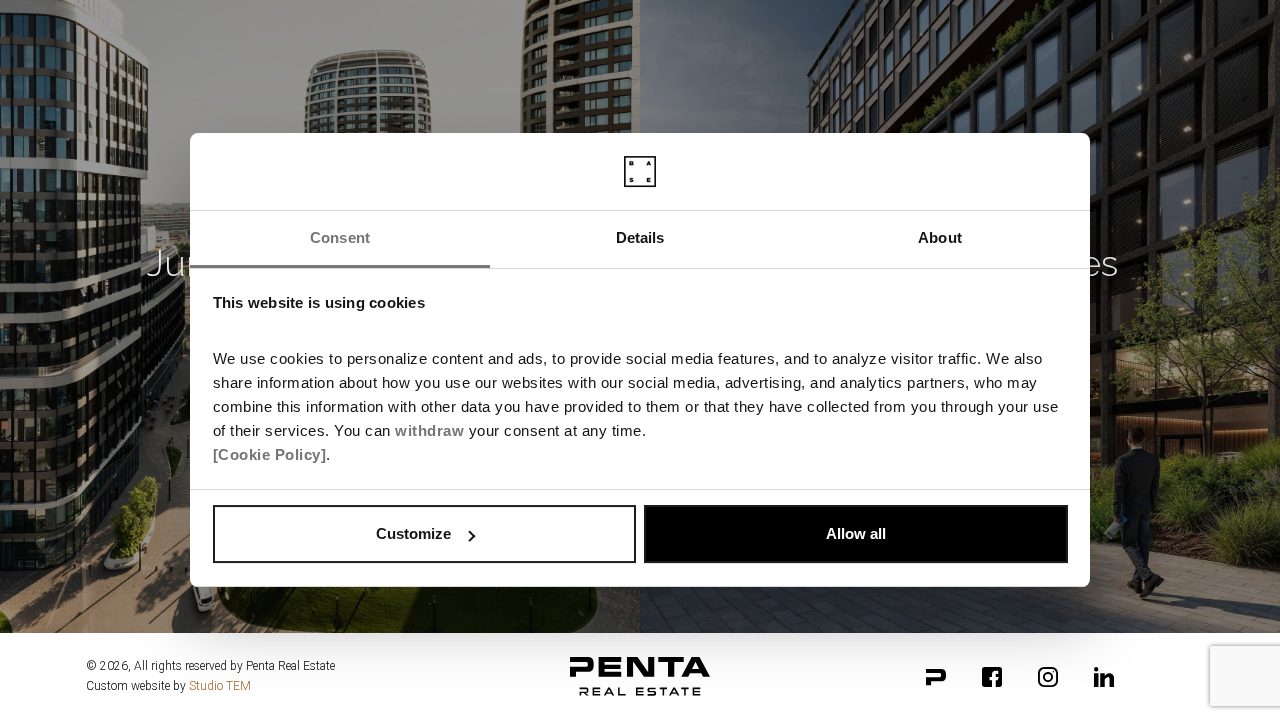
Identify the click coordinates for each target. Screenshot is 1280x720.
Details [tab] (640, 237)
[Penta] (936, 677)
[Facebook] (992, 677)
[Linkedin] (1104, 677)
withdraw (429, 430)
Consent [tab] (340, 237)
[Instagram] (1048, 677)
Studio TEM (220, 686)
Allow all (856, 533)
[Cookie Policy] (270, 454)
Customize (413, 533)
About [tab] (940, 237)
